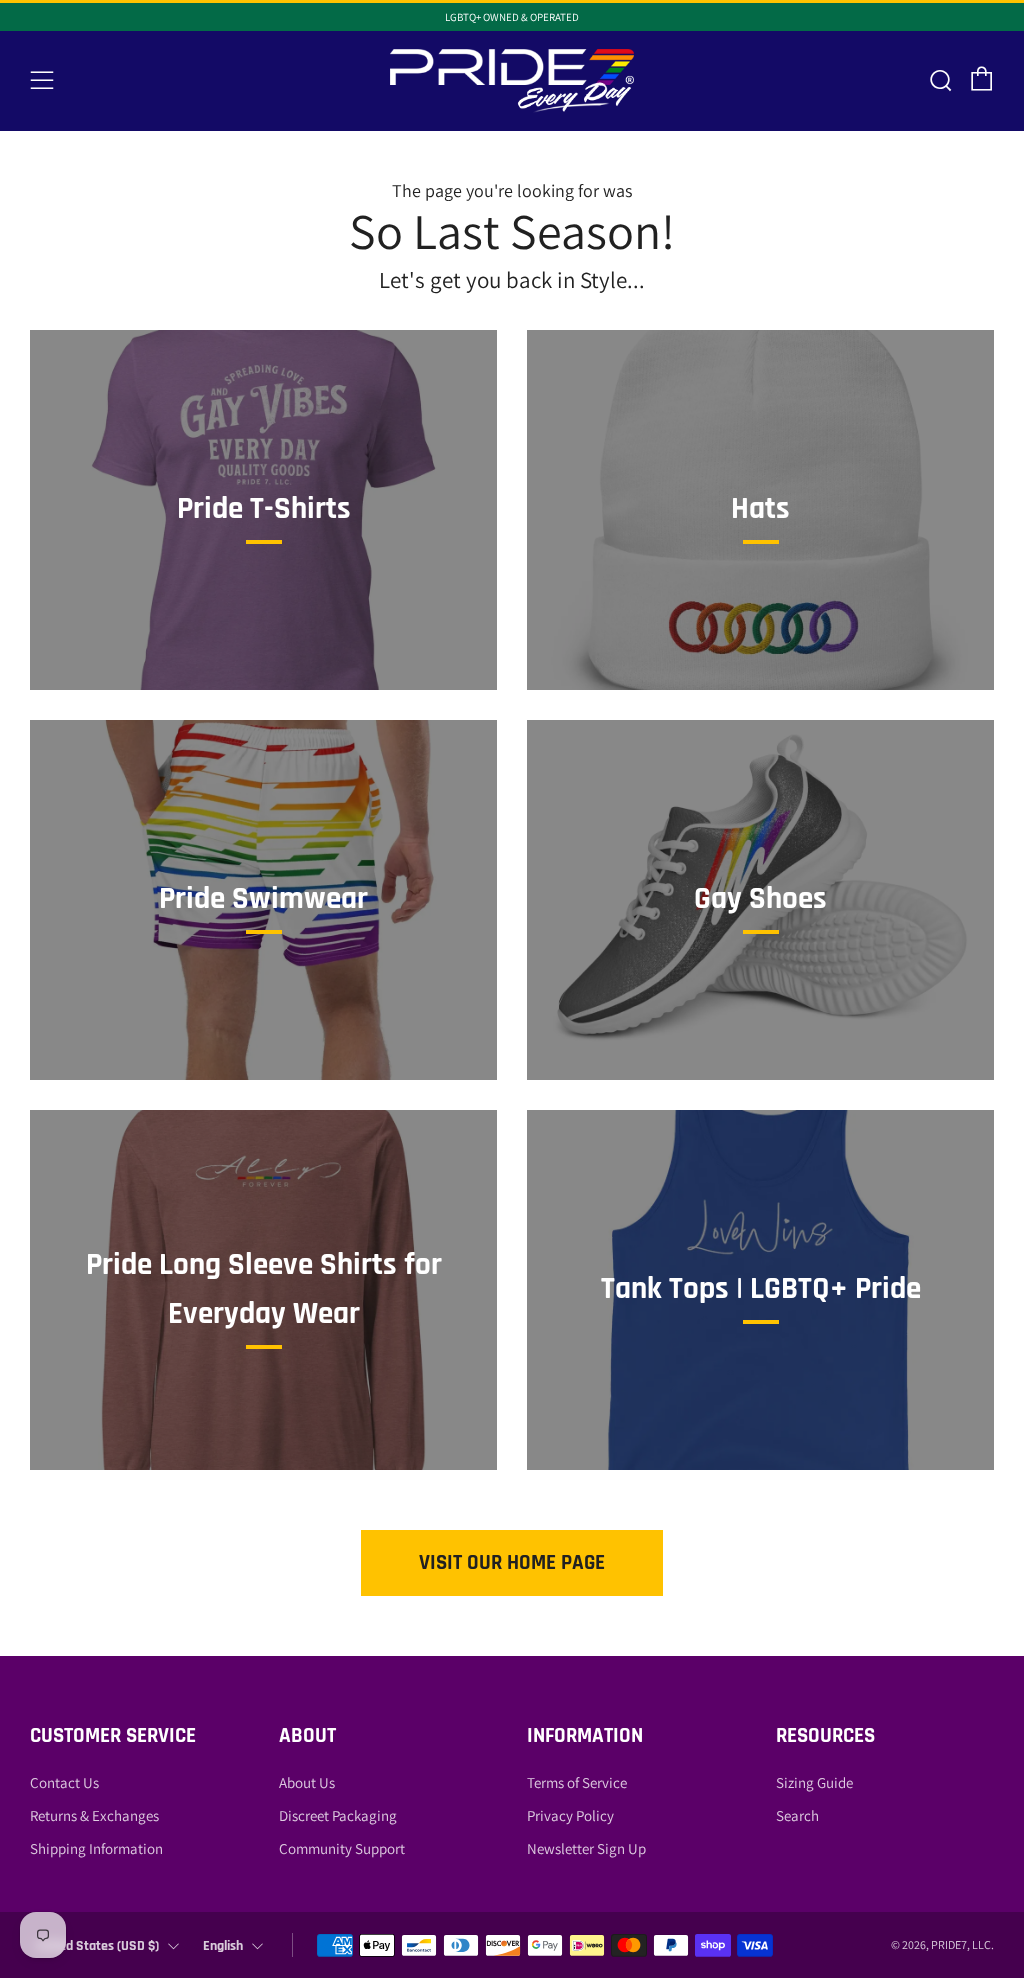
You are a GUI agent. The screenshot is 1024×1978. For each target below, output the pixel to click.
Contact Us (64, 1782)
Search (797, 1815)
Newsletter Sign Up (586, 1848)
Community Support (342, 1848)
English (223, 1946)
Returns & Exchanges (94, 1815)
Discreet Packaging (338, 1815)
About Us (307, 1782)
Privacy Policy (570, 1815)
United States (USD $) (97, 1946)
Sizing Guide (814, 1782)
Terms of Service (577, 1782)
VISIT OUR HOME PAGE (512, 1562)
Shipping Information (96, 1848)
